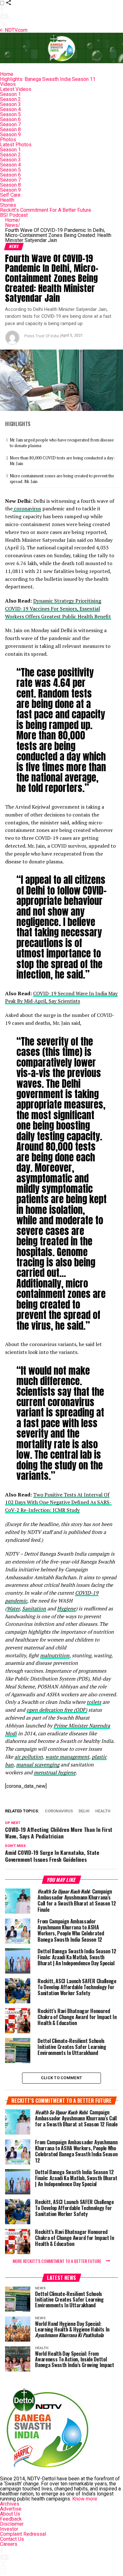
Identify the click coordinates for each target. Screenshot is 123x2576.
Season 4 (10, 109)
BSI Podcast (14, 215)
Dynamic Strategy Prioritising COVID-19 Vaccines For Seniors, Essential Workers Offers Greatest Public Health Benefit (58, 609)
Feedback (11, 2519)
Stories (8, 205)
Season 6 (10, 119)
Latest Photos (16, 145)
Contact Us (12, 2539)
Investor (9, 2529)
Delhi (84, 1811)
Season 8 (10, 129)
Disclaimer (12, 2524)
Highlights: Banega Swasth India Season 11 (48, 79)
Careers (9, 2544)
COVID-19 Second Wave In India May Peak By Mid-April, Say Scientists (61, 997)
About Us (10, 2514)
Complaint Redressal (23, 2534)
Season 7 (10, 124)
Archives (10, 2504)
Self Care (10, 195)
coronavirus (27, 508)
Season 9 (10, 135)
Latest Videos (16, 89)
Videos (8, 84)
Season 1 (10, 94)
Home (7, 74)
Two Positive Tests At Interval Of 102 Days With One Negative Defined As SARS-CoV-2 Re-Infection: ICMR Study (58, 1502)
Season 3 (10, 104)
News (13, 225)
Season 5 (10, 114)
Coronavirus (59, 1811)
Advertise (11, 2509)
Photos (8, 140)
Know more (85, 2499)
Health (7, 200)
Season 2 (10, 99)
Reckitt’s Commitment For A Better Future (46, 210)
